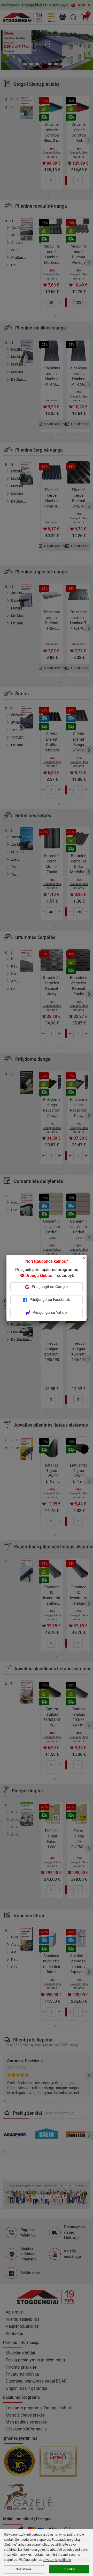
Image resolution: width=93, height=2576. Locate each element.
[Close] (87, 1260)
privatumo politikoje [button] (57, 2560)
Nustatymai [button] (24, 2569)
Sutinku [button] (69, 2569)
